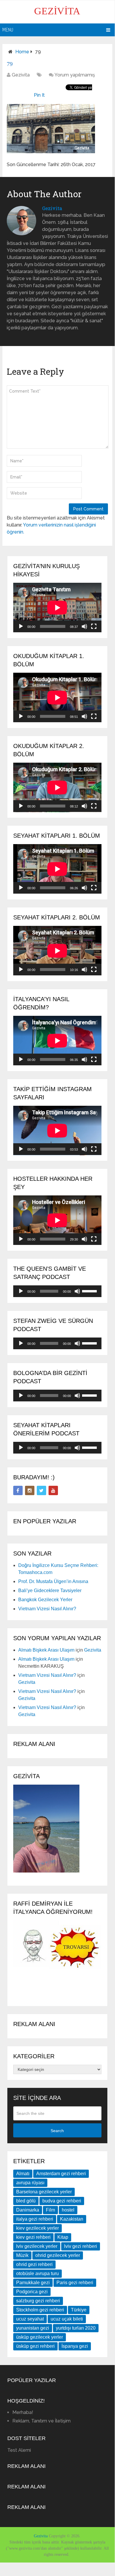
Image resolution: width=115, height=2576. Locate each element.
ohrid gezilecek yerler (58, 2255)
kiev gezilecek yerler (37, 2228)
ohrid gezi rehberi (34, 2264)
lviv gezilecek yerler (37, 2246)
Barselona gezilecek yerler (44, 2192)
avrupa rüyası (30, 2183)
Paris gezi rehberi (75, 2283)
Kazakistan (72, 2219)
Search (57, 2131)
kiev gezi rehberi (33, 2237)
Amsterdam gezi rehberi (61, 2174)
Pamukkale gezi (33, 2283)
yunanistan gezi (33, 2328)
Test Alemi (19, 2450)
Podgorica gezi (32, 2292)
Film (50, 2210)
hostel (68, 2210)
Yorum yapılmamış (75, 75)
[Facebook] (18, 1490)
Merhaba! (23, 2412)
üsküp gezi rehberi (35, 2346)
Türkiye (79, 2310)
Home (22, 52)
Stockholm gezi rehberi (40, 2310)
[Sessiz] (84, 626)
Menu (8, 30)
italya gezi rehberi (35, 2219)
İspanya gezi (75, 2346)
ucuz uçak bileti (67, 2319)
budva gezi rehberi (62, 2201)
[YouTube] (53, 1490)
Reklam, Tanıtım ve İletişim (41, 2421)
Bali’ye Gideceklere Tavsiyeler (50, 1591)
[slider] (90, 1291)
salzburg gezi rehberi (38, 2301)
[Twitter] (41, 1490)
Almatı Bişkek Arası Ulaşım (46, 1650)
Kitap (63, 2237)
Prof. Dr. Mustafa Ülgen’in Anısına (53, 1581)
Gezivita (57, 11)
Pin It (39, 95)
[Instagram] (30, 1490)
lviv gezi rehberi (81, 2246)
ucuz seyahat (30, 2319)
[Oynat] (21, 626)
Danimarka (28, 2210)
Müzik (22, 2255)
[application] (57, 608)
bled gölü (26, 2201)
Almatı (23, 2174)
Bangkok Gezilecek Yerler (45, 1600)
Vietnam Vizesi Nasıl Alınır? (47, 1609)
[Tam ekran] (94, 626)
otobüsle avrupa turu (37, 2273)
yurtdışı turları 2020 (76, 2328)
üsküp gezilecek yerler (40, 2337)
